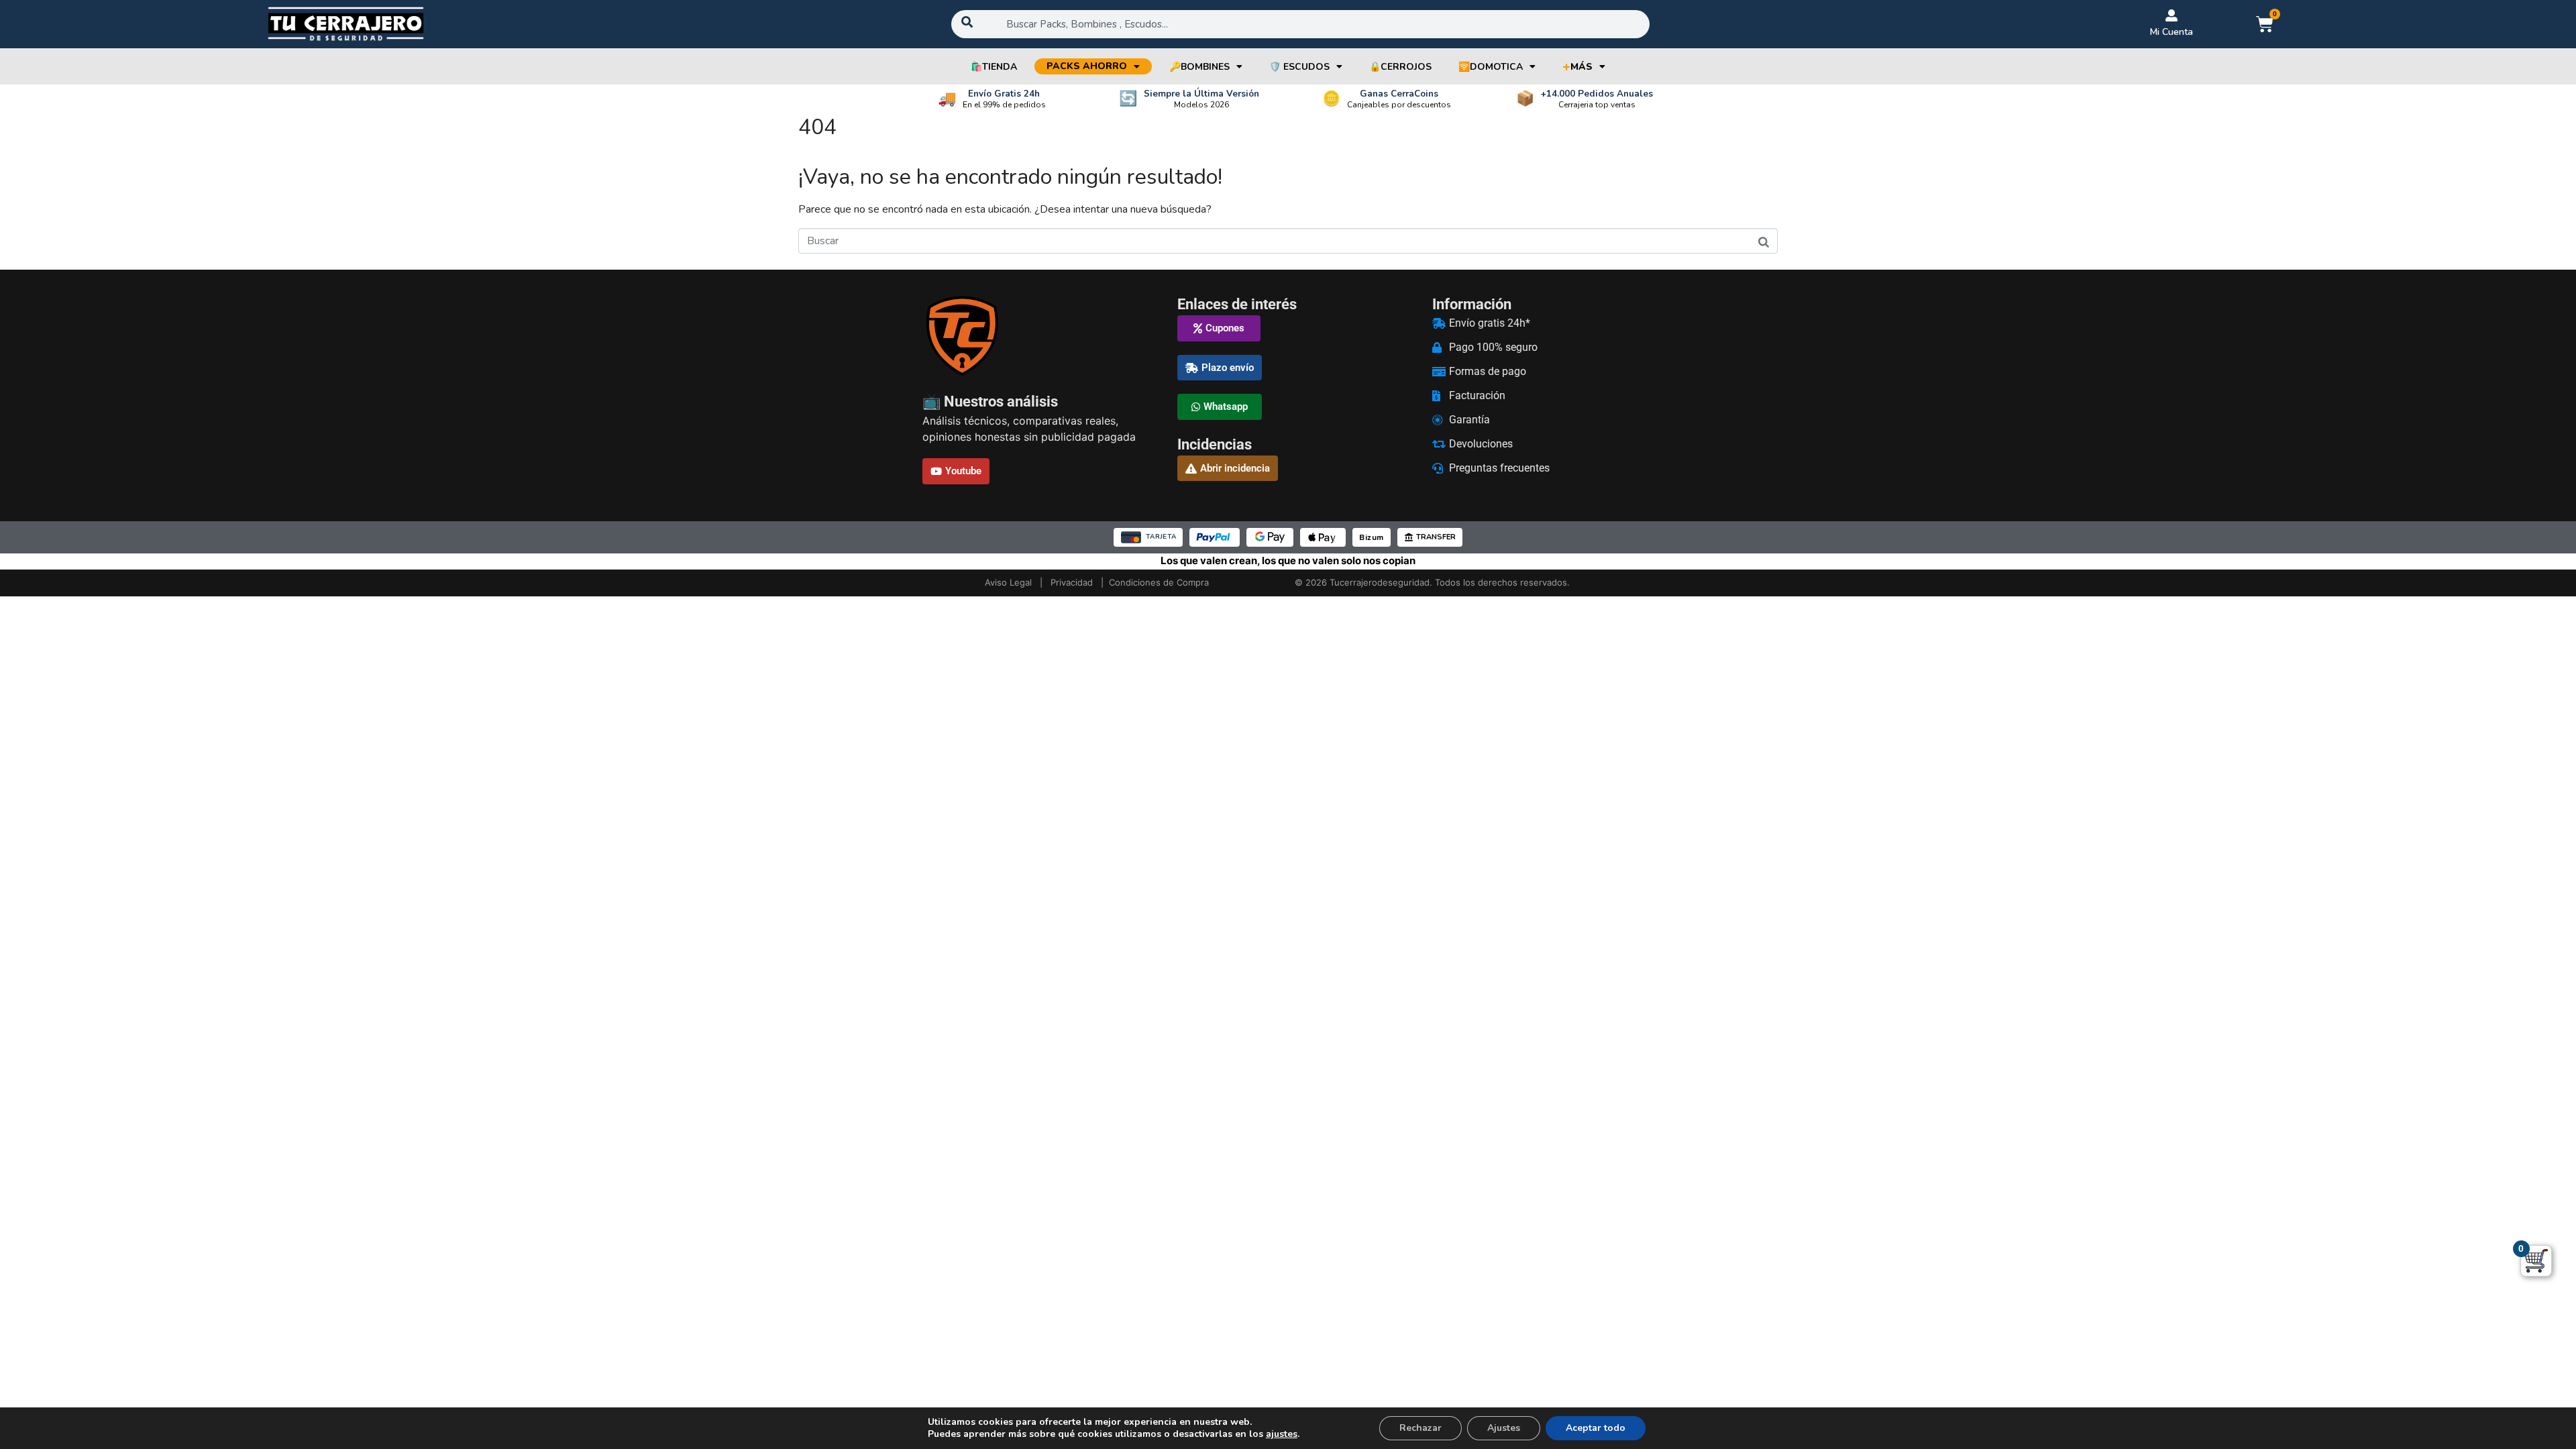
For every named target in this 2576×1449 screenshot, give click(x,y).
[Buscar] (1764, 242)
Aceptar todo (1596, 1428)
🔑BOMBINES (1199, 67)
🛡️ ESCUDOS (1299, 67)
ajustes (1282, 1434)
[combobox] (1301, 24)
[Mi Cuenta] (2171, 15)
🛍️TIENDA (994, 67)
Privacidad (1072, 582)
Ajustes (1504, 1428)
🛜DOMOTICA (1491, 67)
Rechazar (1420, 1428)
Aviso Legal (1008, 582)
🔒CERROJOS (1400, 67)
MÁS (1577, 67)
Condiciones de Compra (1159, 582)
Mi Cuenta (2171, 32)
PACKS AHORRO (1087, 66)
